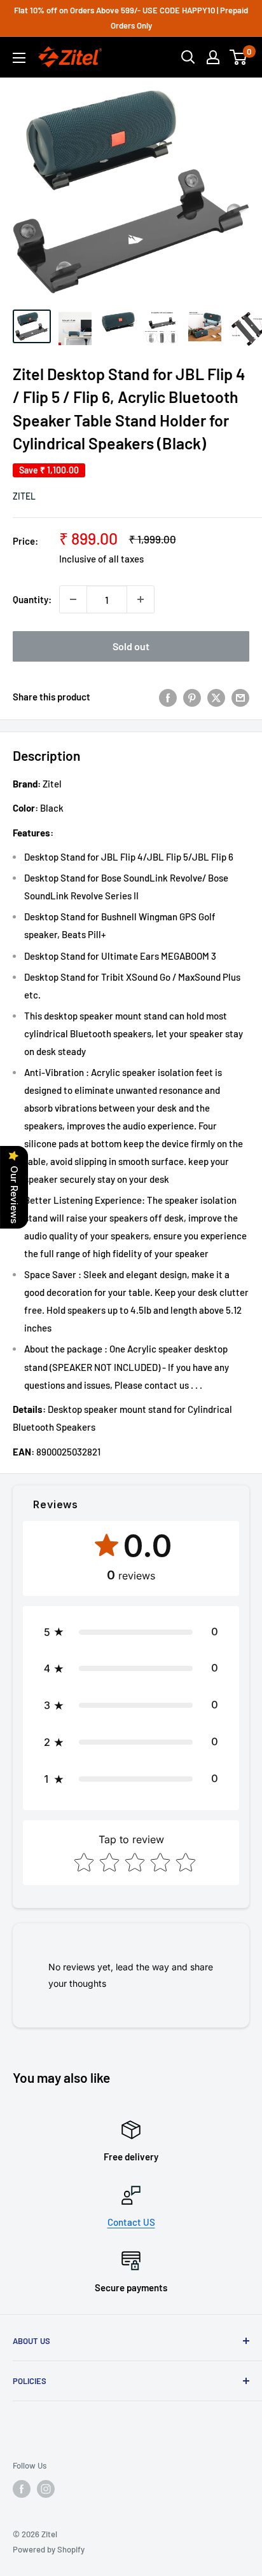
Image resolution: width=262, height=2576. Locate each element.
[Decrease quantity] (73, 599)
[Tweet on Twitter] (216, 697)
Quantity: (32, 599)
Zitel (24, 496)
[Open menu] (19, 58)
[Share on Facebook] (168, 697)
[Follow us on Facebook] (22, 2489)
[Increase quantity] (141, 599)
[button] (131, 1632)
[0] (239, 57)
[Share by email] (240, 697)
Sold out (131, 646)
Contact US (131, 2222)
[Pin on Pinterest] (192, 697)
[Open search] (188, 57)
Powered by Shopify (49, 2549)
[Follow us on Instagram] (46, 2489)
